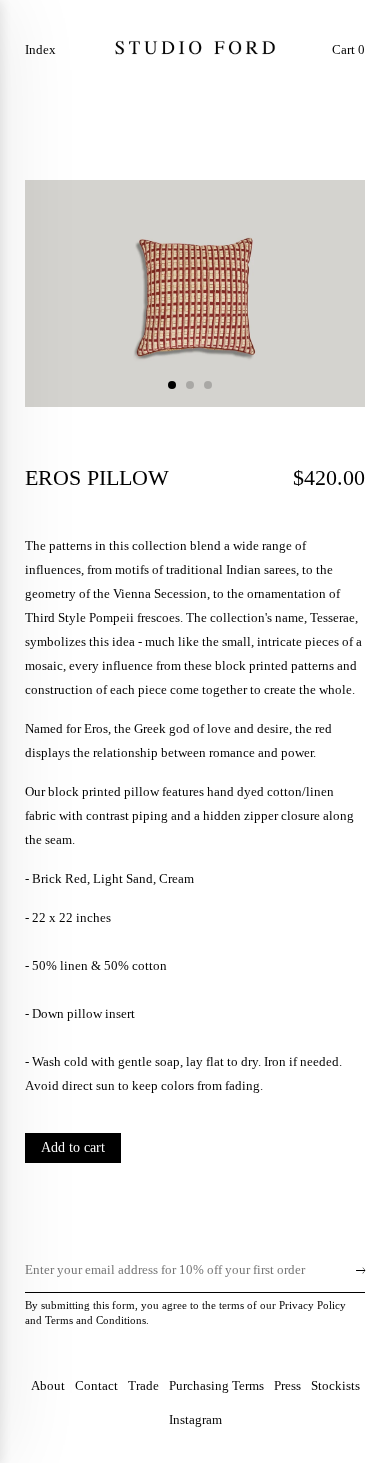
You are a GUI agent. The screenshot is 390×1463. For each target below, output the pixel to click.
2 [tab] (190, 385)
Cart (348, 49)
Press (287, 1385)
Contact (96, 1385)
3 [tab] (208, 385)
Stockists (335, 1385)
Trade (143, 1385)
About (48, 1385)
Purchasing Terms (216, 1385)
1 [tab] (172, 385)
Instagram (195, 1419)
